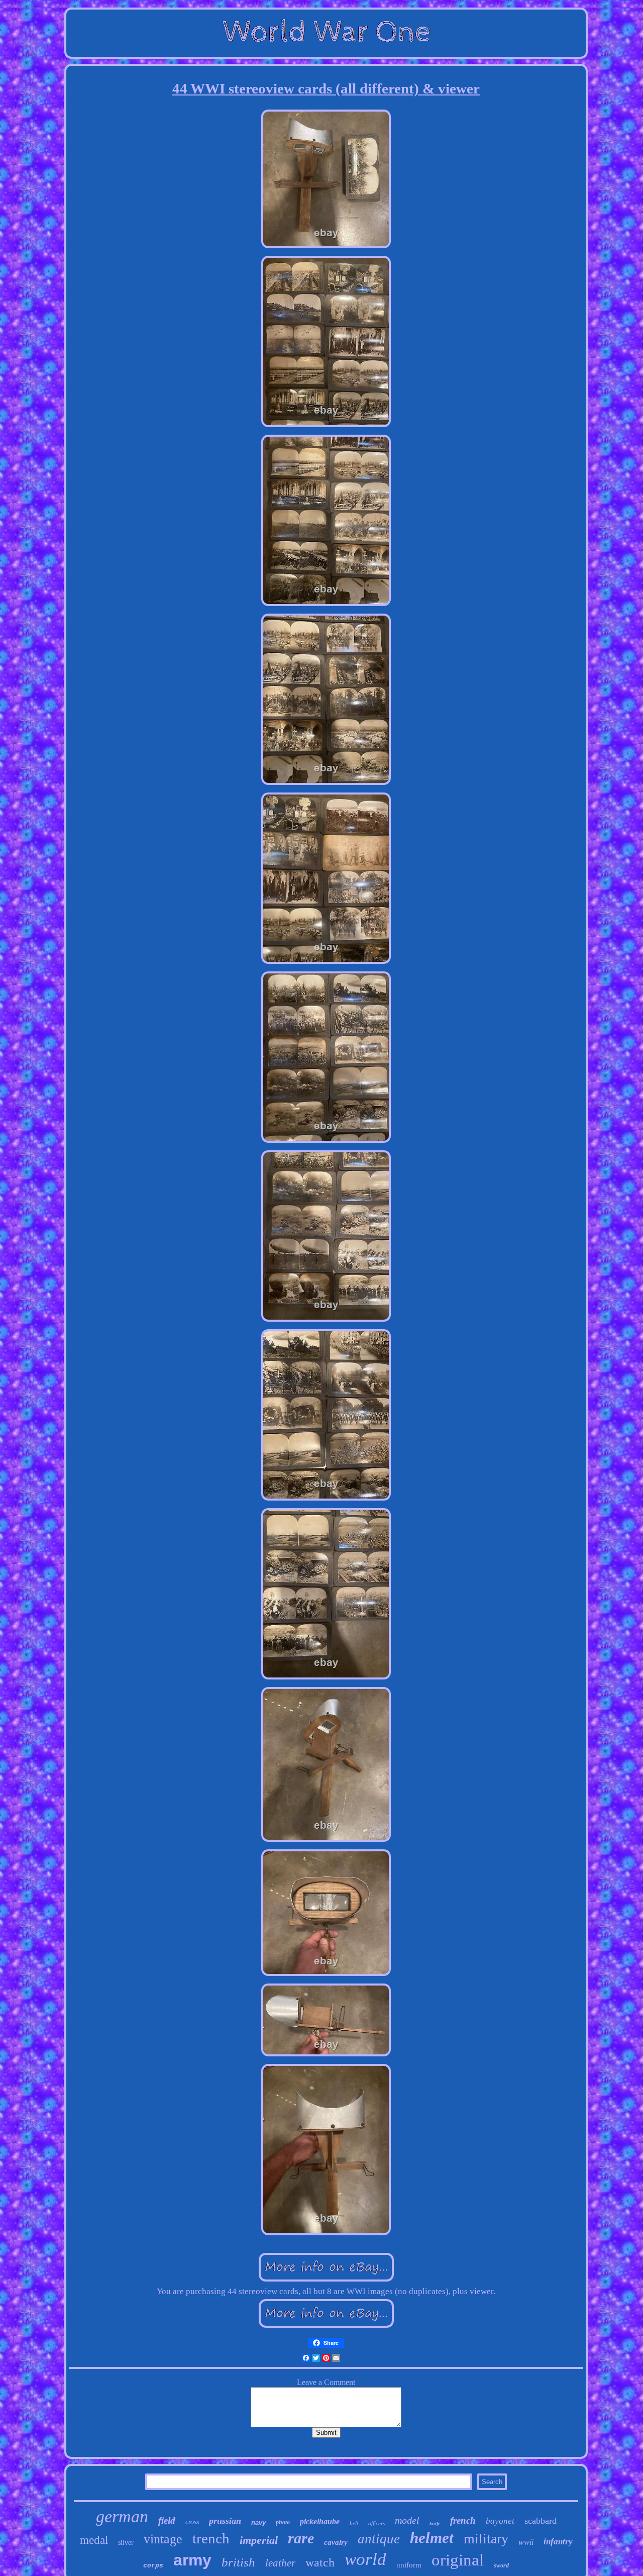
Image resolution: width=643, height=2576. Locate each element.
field (167, 2520)
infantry (558, 2542)
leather (280, 2563)
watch (320, 2562)
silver (126, 2543)
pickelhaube (320, 2521)
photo (283, 2522)
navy (258, 2522)
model (407, 2520)
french (463, 2520)
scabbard (541, 2521)
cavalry (336, 2542)
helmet (432, 2538)
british (238, 2562)
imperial (259, 2540)
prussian (225, 2521)
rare (301, 2538)
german (122, 2516)
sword (501, 2565)
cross (192, 2522)
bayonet (500, 2521)
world (365, 2559)
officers (377, 2523)
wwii (526, 2542)
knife (435, 2523)
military (486, 2539)
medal (94, 2540)
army (192, 2560)
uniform (409, 2565)
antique (379, 2539)
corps (153, 2566)
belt (354, 2523)
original (458, 2560)
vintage (163, 2539)
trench (211, 2538)
